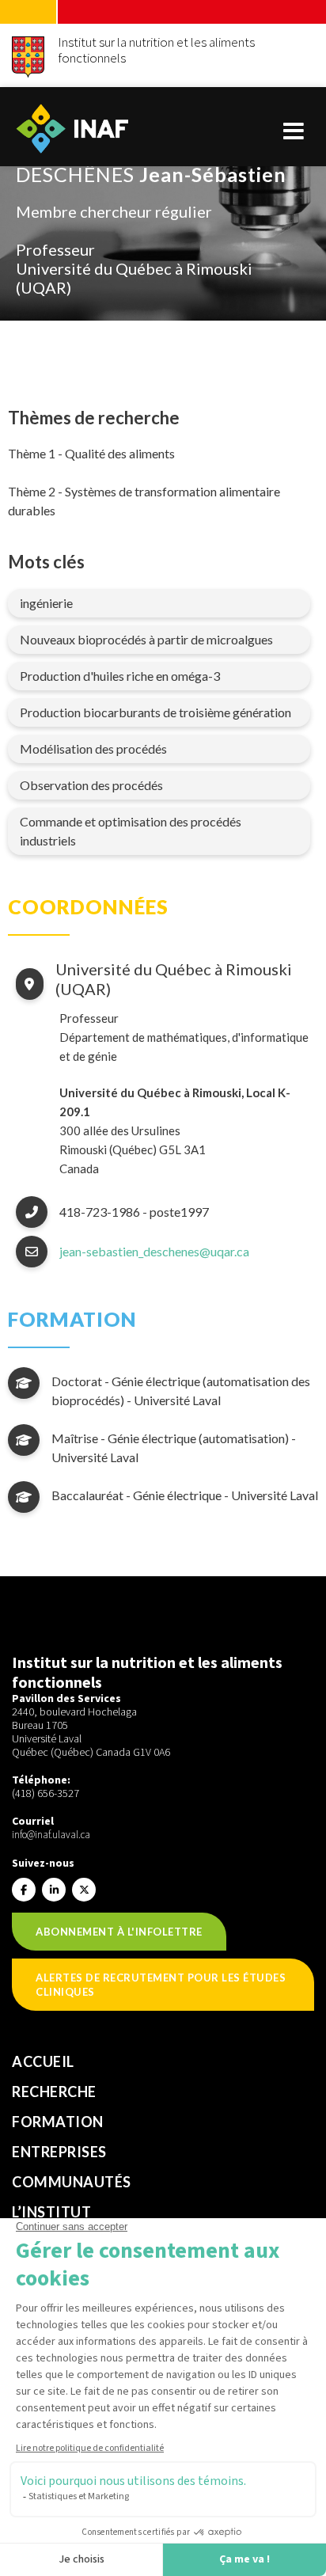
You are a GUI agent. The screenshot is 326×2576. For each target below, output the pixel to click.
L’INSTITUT (51, 2212)
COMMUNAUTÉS (72, 2182)
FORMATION (58, 2122)
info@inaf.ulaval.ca (51, 1835)
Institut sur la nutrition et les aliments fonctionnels (156, 50)
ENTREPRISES (59, 2152)
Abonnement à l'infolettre (119, 1932)
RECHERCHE (54, 2092)
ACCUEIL (43, 2061)
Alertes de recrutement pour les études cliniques (161, 1985)
